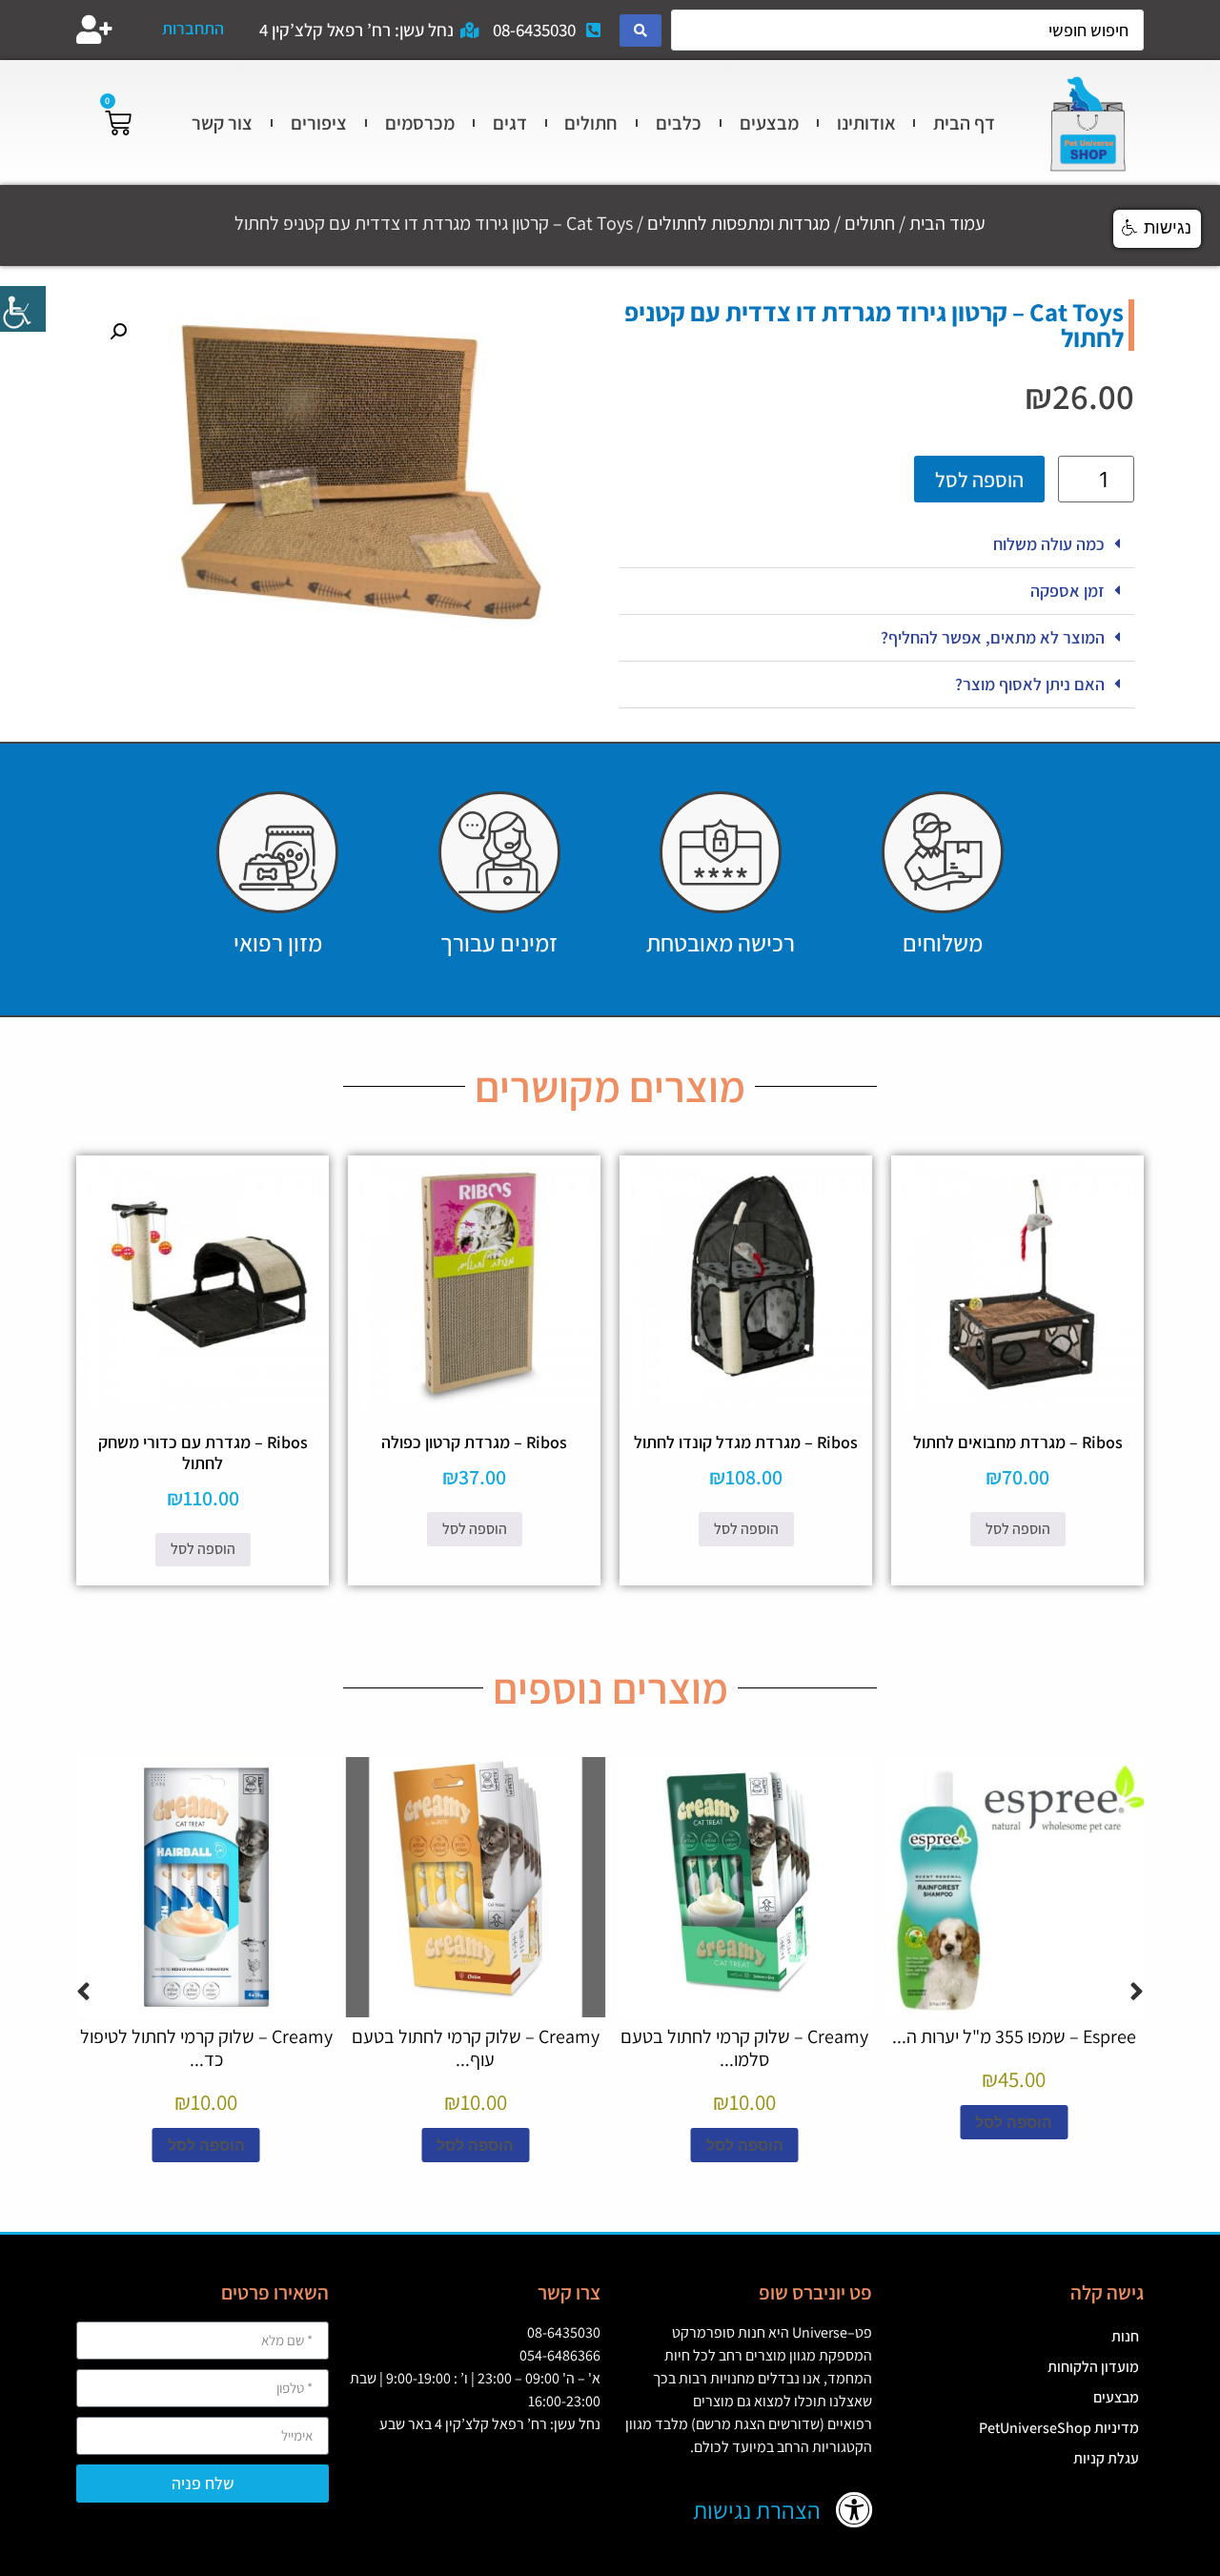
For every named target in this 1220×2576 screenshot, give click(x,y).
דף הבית (964, 123)
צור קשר (222, 123)
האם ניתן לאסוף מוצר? (1030, 684)
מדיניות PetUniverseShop (1059, 2428)
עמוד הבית (947, 223)
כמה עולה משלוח (1049, 544)
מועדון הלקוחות (1093, 2367)
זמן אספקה (1067, 591)
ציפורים (319, 123)
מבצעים (769, 123)
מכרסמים (420, 123)
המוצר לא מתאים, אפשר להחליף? (993, 637)
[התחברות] (94, 30)
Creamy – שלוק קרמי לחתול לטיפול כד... (206, 2048)
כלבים (679, 123)
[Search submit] (640, 31)
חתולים (591, 123)
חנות (1125, 2336)
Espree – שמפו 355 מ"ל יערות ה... (1014, 2036)
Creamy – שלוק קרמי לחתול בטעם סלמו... (744, 2048)
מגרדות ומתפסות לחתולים (739, 223)
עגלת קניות (1106, 2458)
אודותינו (866, 123)
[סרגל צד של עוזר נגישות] (23, 309)
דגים (510, 123)
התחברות (193, 28)
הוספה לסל (979, 480)
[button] (877, 545)
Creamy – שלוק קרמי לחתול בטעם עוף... (476, 2048)
